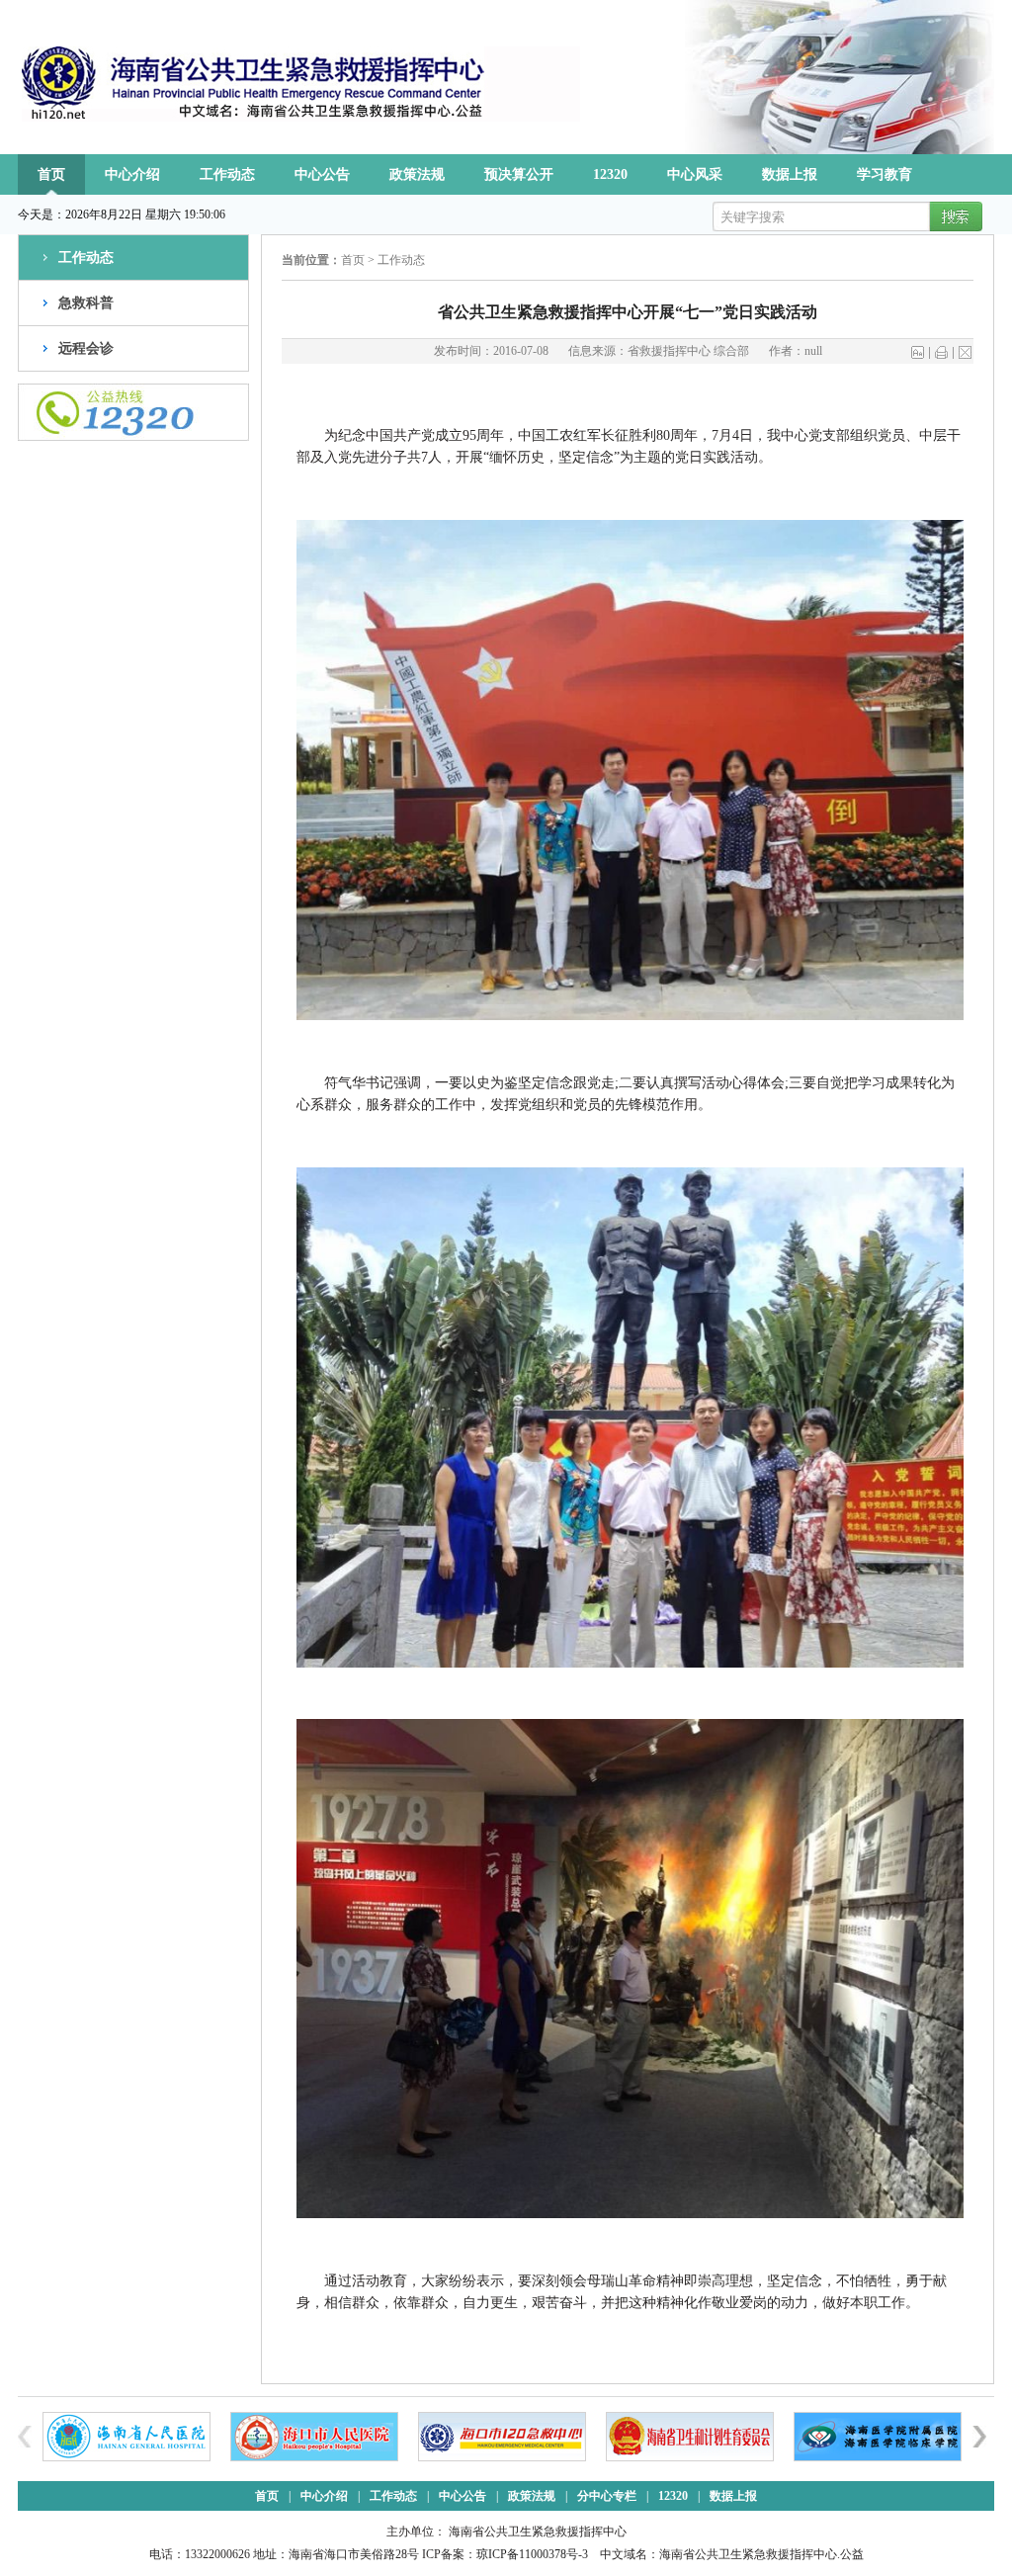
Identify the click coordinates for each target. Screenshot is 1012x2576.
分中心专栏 (607, 2496)
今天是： (42, 215)
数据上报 (790, 174)
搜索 (953, 217)
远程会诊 (86, 348)
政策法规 (417, 174)
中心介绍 (132, 174)
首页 (51, 174)
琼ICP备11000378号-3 (532, 2554)
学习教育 (885, 174)
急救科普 (86, 303)
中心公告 (322, 174)
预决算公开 (519, 174)
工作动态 (227, 174)
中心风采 (695, 174)
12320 (610, 174)
